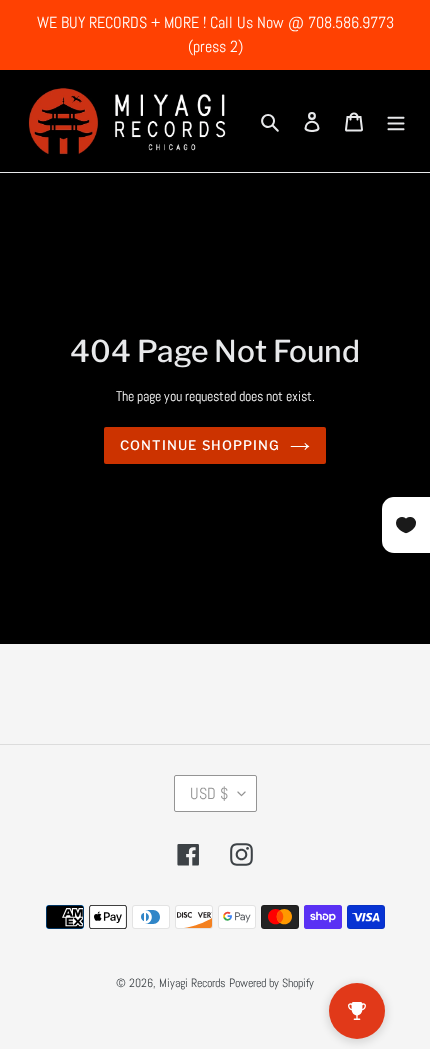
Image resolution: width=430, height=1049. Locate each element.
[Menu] (396, 121)
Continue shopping (200, 445)
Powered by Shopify (271, 983)
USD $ (209, 793)
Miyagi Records (192, 983)
